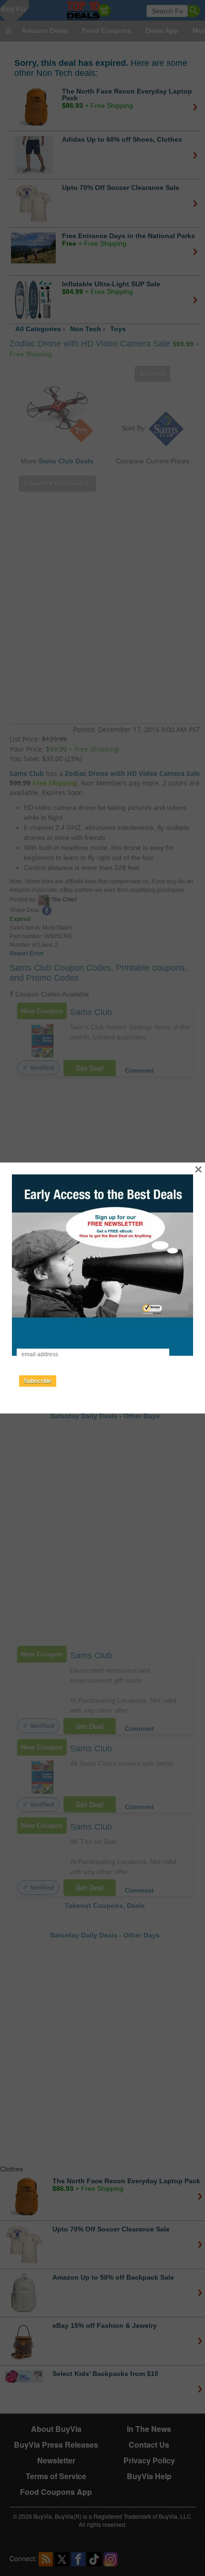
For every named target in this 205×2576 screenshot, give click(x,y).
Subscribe (38, 1381)
